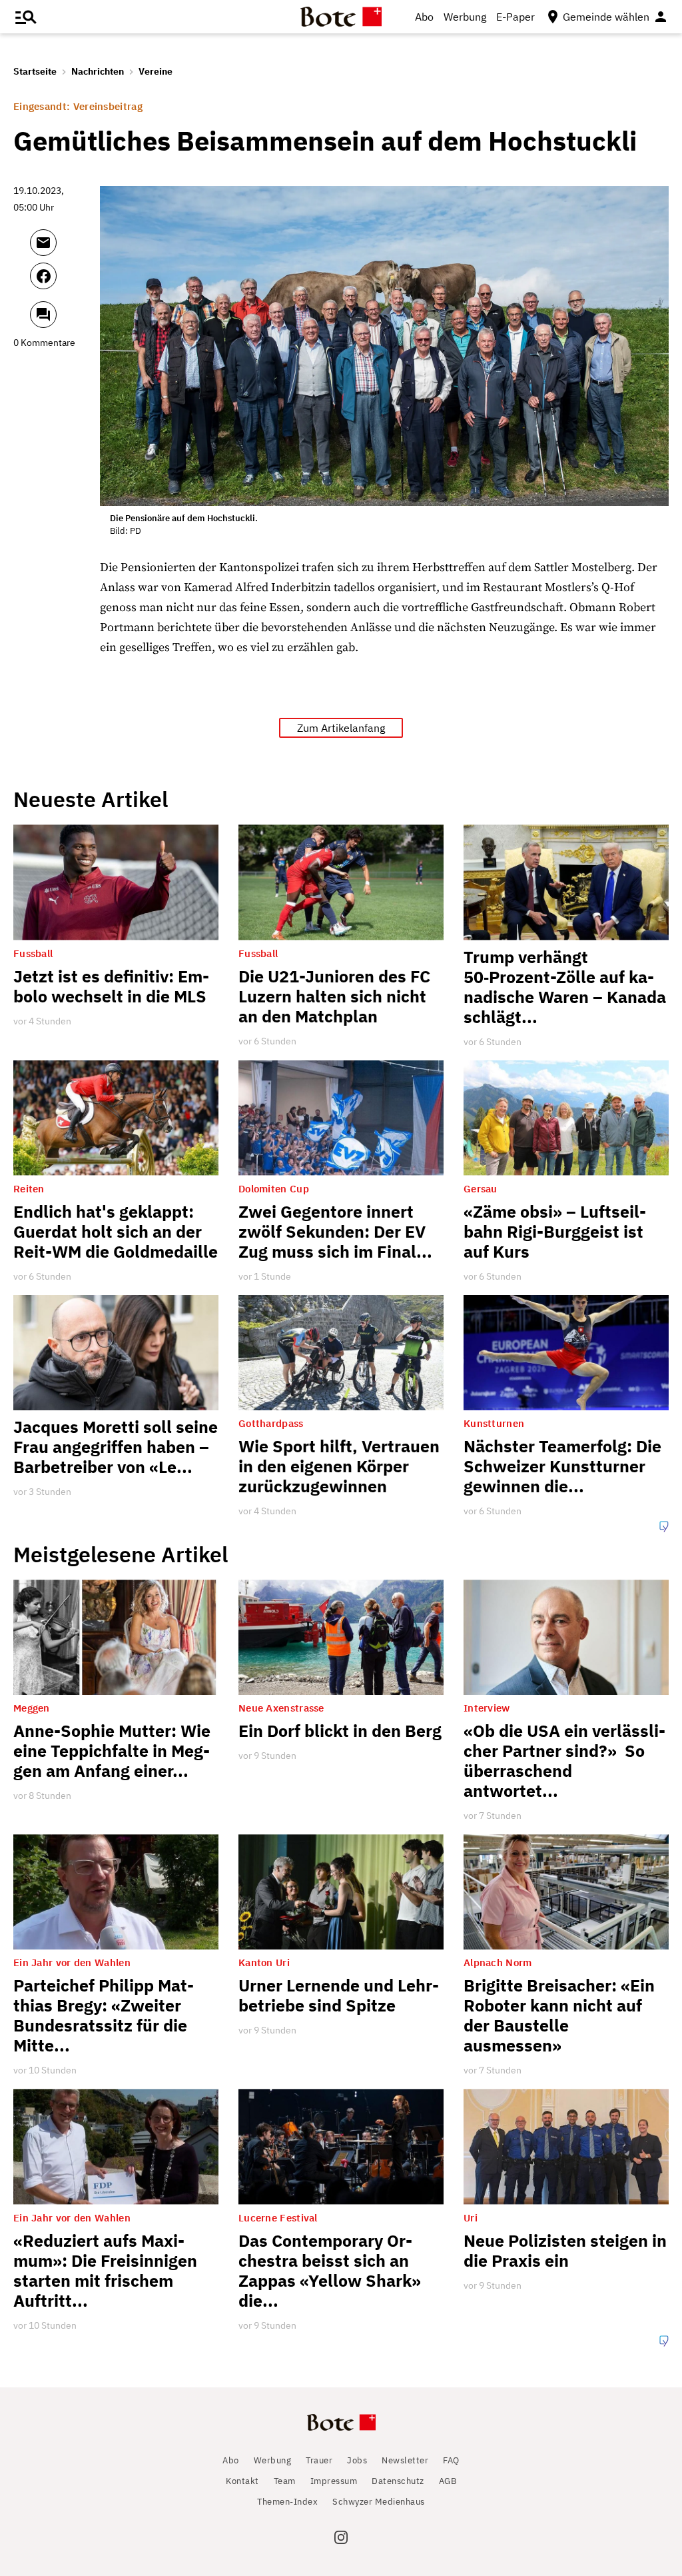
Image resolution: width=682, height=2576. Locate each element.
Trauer (319, 2460)
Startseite (35, 71)
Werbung (465, 17)
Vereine (156, 71)
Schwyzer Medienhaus (379, 2502)
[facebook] (62, 282)
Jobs (357, 2460)
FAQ (451, 2460)
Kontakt (242, 2481)
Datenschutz (398, 2481)
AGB (448, 2481)
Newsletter (405, 2460)
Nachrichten (98, 71)
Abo (424, 17)
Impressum (334, 2481)
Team (285, 2481)
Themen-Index (287, 2502)
